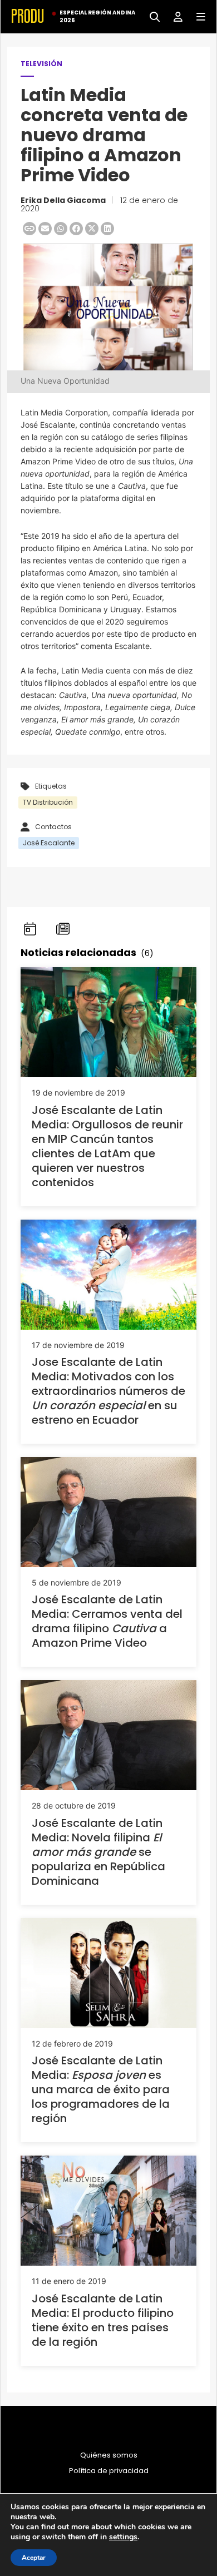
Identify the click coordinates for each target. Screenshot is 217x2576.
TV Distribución (48, 802)
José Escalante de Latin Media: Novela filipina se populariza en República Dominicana (98, 1852)
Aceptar (34, 2558)
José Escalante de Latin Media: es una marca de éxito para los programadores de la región (101, 2089)
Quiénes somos (109, 2455)
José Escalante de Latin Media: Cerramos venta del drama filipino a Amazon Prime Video (107, 1621)
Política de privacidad (109, 2471)
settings (123, 2537)
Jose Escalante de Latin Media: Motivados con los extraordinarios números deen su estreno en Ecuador (108, 1391)
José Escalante (49, 843)
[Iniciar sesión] (174, 16)
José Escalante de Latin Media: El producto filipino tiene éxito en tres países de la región (103, 2320)
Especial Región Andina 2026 (97, 17)
